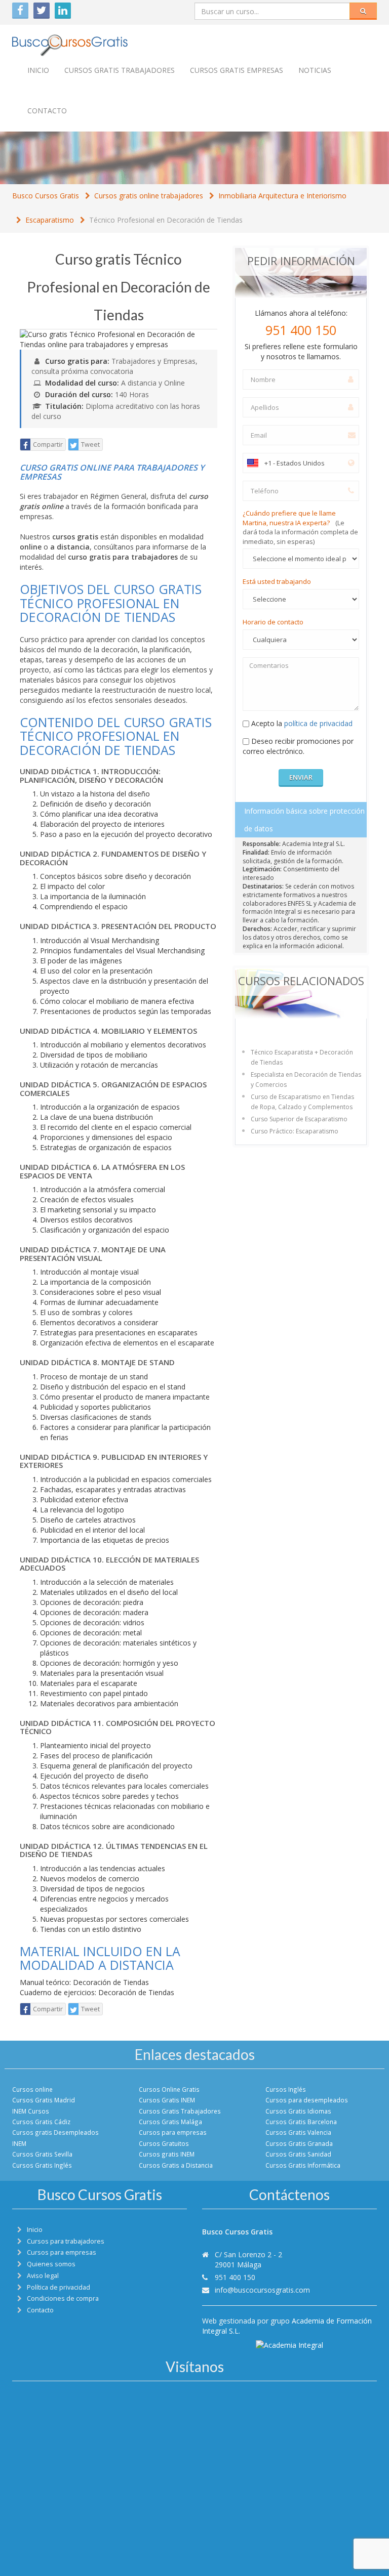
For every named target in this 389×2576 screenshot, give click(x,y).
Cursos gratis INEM (167, 2154)
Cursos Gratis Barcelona (301, 2122)
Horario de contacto (273, 622)
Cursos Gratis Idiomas (298, 2111)
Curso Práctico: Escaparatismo (295, 1131)
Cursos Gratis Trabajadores (180, 2111)
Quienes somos (51, 2264)
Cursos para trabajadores (66, 2241)
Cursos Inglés (286, 2089)
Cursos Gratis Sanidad (298, 2154)
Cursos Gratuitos (164, 2143)
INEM (19, 2143)
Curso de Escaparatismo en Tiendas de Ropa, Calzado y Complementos (302, 1102)
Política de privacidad (59, 2287)
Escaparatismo (50, 220)
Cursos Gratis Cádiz (41, 2122)
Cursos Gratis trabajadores (120, 70)
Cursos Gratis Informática (303, 2165)
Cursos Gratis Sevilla (42, 2154)
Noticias (315, 70)
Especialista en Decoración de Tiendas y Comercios (306, 1080)
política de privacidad (318, 723)
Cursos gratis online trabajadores (149, 196)
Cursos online (32, 2089)
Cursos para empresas (173, 2132)
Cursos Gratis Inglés (42, 2165)
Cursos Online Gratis (169, 2089)
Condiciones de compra (63, 2298)
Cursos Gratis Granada (299, 2143)
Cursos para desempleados (307, 2100)
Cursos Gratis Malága (170, 2122)
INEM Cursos (31, 2111)
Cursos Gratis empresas (237, 70)
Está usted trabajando (277, 581)
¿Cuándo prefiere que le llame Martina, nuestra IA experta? (300, 527)
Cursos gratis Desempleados (55, 2132)
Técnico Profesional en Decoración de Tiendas (166, 220)
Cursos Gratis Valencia (298, 2132)
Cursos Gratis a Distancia (176, 2165)
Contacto (47, 111)
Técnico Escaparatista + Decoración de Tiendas (302, 1057)
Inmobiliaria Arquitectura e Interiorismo (282, 196)
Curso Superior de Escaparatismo (299, 1119)
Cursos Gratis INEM (167, 2100)
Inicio (38, 70)
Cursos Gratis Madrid (44, 2100)
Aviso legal (43, 2276)
